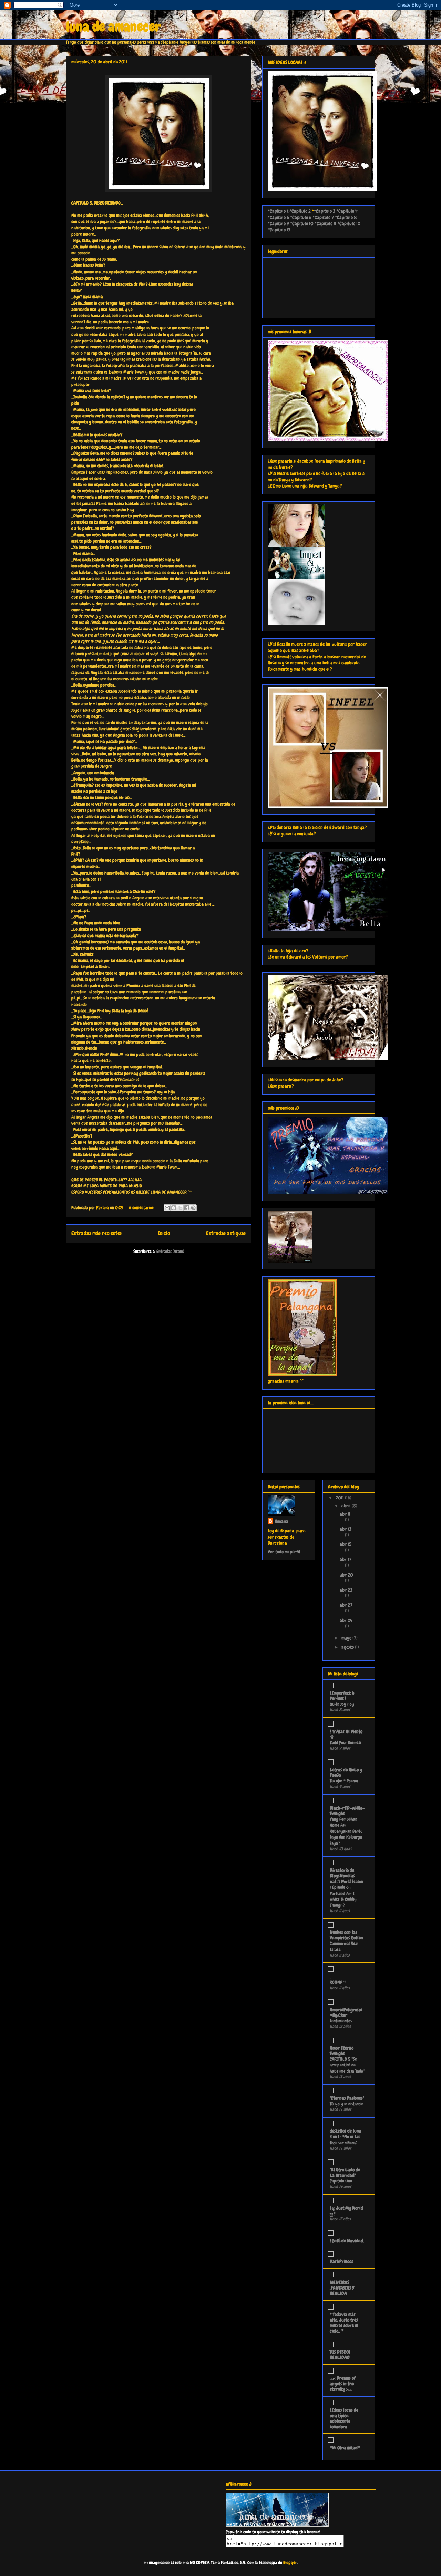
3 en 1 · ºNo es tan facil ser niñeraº (345, 2139)
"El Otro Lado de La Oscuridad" (345, 2172)
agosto (348, 1647)
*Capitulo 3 (325, 211)
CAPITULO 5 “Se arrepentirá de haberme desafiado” (347, 2065)
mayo (347, 1638)
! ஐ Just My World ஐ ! (346, 2211)
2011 (340, 1498)
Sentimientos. (341, 2021)
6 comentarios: (142, 1208)
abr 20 (346, 1575)
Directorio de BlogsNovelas (342, 1873)
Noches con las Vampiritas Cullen (346, 1935)
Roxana (281, 1521)
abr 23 (346, 1590)
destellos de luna (346, 2131)
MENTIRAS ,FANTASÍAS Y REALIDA (342, 2288)
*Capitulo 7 (323, 217)
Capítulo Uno (341, 2181)
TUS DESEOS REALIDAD (340, 2355)
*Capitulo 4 (347, 211)
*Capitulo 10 (302, 223)
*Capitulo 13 (279, 230)
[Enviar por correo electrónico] (167, 1208)
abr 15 (346, 1544)
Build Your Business (346, 1743)
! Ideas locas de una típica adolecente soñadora (344, 2418)
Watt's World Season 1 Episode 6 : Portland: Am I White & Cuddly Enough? (346, 1893)
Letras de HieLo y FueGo (346, 1772)
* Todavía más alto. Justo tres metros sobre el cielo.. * (344, 2323)
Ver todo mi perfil (284, 1552)
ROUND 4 (338, 1982)
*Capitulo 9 (278, 223)
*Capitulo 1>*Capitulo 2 (289, 211)
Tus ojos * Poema (344, 1781)
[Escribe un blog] (174, 1208)
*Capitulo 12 (349, 223)
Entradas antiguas (226, 1233)
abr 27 (346, 1605)
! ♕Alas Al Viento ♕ (346, 1734)
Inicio (164, 1233)
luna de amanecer (113, 27)
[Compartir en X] (180, 1208)
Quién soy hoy (342, 1704)
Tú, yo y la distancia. (347, 2104)
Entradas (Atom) (170, 1251)
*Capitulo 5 (278, 217)
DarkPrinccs (341, 2261)
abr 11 (345, 1514)
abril (347, 1506)
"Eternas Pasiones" (347, 2098)
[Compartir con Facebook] (187, 1208)
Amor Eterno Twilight (342, 2051)
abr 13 (346, 1529)
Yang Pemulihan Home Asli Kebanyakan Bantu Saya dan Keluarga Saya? (346, 1831)
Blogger (290, 2562)
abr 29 (346, 1620)
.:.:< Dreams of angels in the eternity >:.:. (343, 2384)
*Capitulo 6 (301, 217)
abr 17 (346, 1559)
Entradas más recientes (96, 1233)
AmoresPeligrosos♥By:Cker (346, 2012)
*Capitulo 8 (346, 217)
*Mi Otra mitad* (345, 2448)
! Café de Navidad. (347, 2241)
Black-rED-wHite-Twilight (347, 1811)
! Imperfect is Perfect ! (342, 1696)
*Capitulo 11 (325, 223)
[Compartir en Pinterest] (193, 1208)
